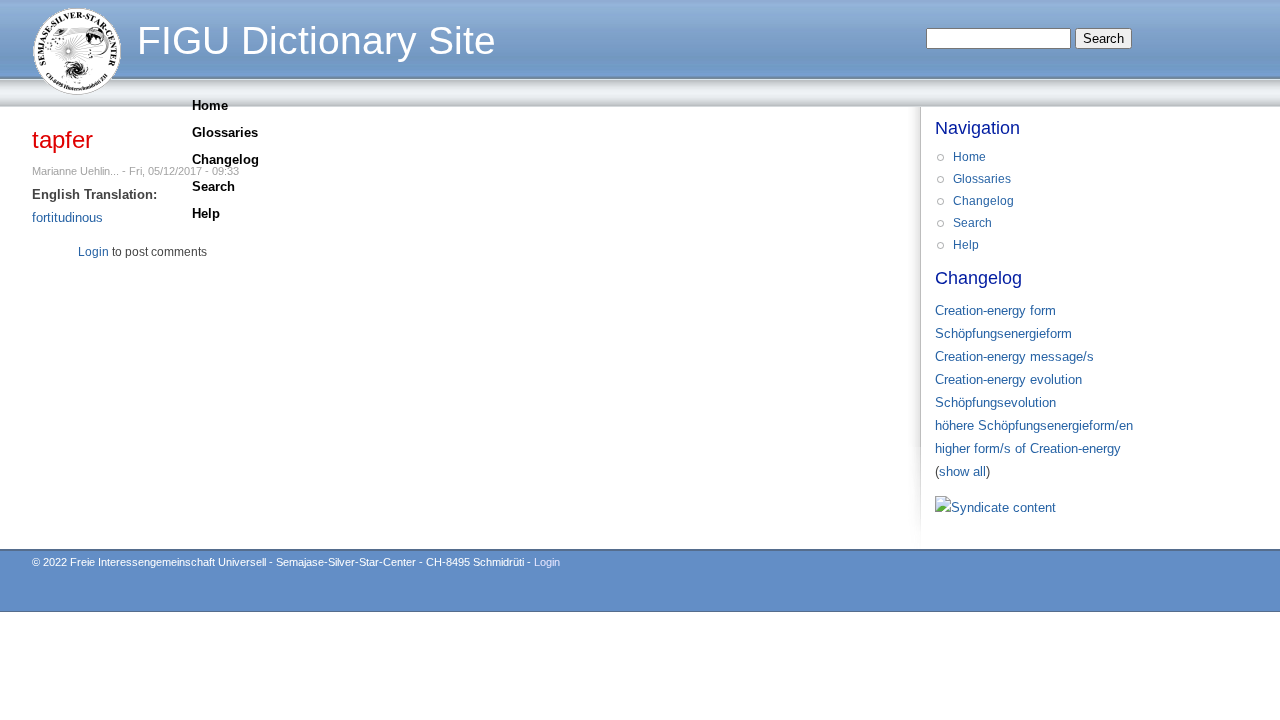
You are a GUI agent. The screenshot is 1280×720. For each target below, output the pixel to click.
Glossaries (225, 132)
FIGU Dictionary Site (316, 40)
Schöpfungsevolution (995, 402)
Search (213, 186)
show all (962, 471)
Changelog (225, 159)
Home (210, 105)
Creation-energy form (995, 310)
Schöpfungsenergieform (1003, 333)
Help (206, 213)
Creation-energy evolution (1008, 379)
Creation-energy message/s (1014, 356)
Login (93, 252)
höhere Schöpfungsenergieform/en (1034, 425)
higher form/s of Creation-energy (1028, 448)
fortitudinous (67, 217)
